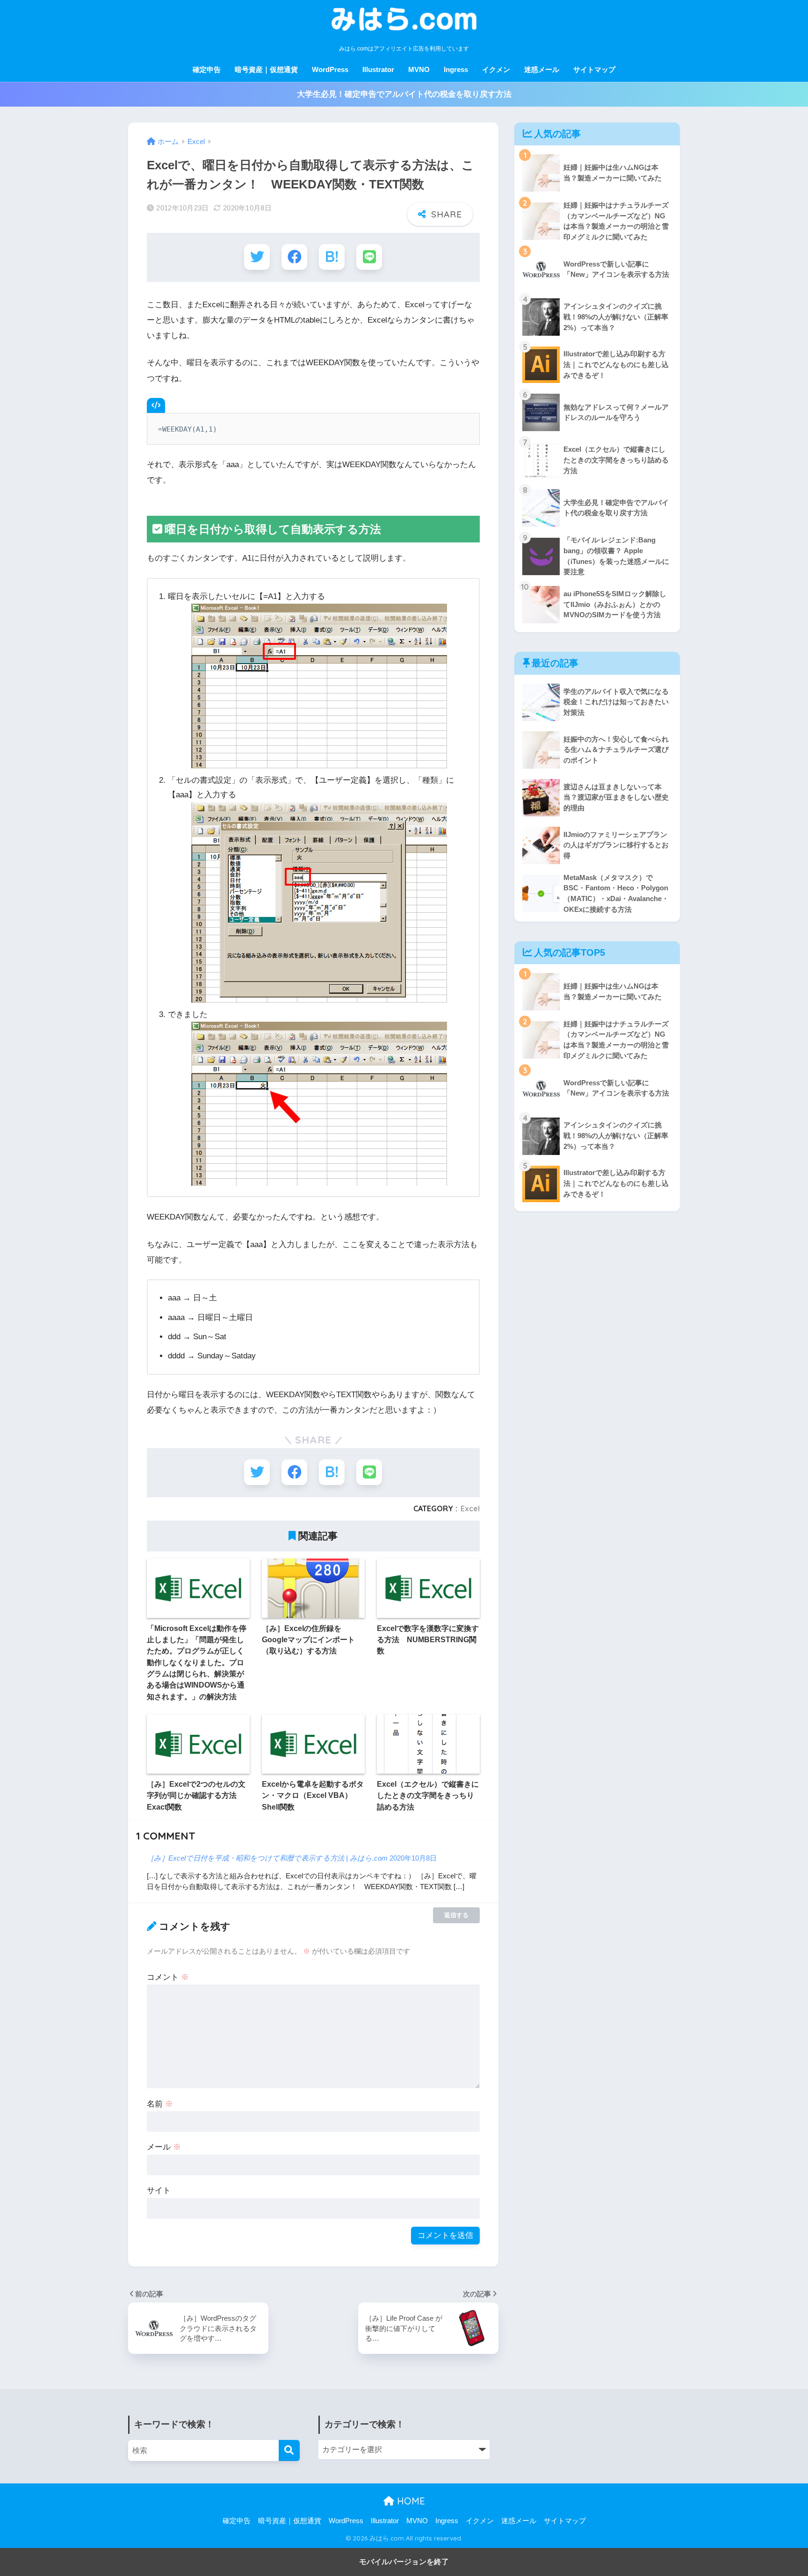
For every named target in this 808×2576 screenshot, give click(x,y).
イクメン (496, 69)
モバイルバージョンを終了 (404, 2562)
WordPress (330, 69)
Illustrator (378, 69)
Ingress (456, 69)
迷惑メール (542, 69)
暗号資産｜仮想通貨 (266, 69)
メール (164, 2147)
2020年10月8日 (413, 1858)
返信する (456, 1915)
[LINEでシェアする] (369, 257)
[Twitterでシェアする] (257, 257)
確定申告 (207, 69)
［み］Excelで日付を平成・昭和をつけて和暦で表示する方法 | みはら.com (267, 1858)
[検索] (289, 2450)
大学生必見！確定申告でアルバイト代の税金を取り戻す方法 (404, 94)
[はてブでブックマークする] (332, 257)
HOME (410, 2501)
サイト (159, 2190)
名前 (160, 2104)
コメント (168, 1977)
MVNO (419, 69)
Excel (470, 1508)
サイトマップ (594, 69)
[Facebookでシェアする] (294, 257)
